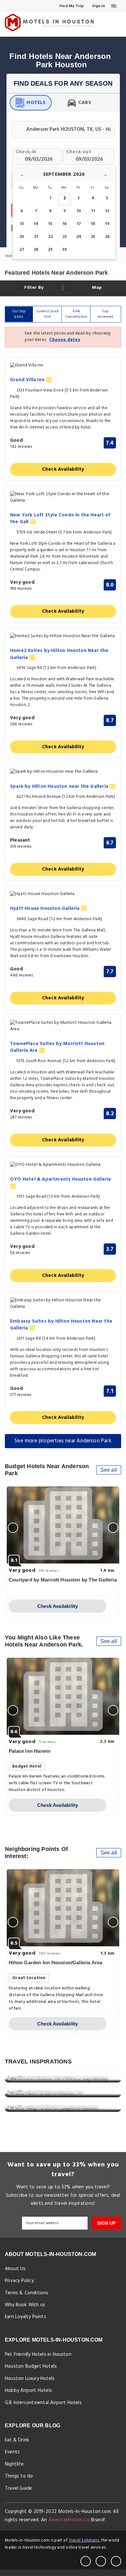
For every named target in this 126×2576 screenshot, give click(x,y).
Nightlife (14, 2464)
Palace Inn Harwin (30, 1751)
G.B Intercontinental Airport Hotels (43, 2403)
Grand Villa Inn (28, 380)
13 (22, 224)
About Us (15, 2269)
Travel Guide (18, 2488)
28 (36, 250)
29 (50, 250)
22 (50, 237)
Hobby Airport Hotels (28, 2391)
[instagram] (116, 2561)
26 (107, 237)
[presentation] (13, 1528)
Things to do (19, 2476)
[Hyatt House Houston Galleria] (63, 894)
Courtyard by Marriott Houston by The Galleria (63, 1580)
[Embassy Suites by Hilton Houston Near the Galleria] (63, 1304)
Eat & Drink (17, 2440)
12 (107, 211)
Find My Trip (71, 6)
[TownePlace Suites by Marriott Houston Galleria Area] (63, 1026)
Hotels (36, 103)
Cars (85, 103)
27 (22, 250)
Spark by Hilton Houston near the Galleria (60, 787)
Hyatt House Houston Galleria (46, 909)
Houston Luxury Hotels (30, 2379)
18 (93, 224)
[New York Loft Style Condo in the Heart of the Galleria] (63, 497)
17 (79, 224)
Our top (19, 314)
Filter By (33, 288)
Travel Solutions (84, 2540)
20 (22, 237)
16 (64, 224)
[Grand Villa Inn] (63, 366)
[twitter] (101, 2561)
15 (50, 224)
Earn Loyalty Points (26, 2317)
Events (12, 2452)
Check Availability (63, 469)
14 (36, 224)
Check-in (26, 152)
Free (76, 314)
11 (93, 211)
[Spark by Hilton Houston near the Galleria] (63, 772)
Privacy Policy (19, 2281)
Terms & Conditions (27, 2293)
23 (65, 237)
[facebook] (86, 2561)
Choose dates (64, 340)
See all (109, 1470)
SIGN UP (106, 2223)
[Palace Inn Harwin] (63, 1696)
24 (79, 237)
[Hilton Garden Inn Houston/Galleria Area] (63, 1908)
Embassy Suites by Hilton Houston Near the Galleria (61, 1325)
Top (105, 314)
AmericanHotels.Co (69, 2520)
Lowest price (48, 314)
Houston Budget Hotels (31, 2366)
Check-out (79, 152)
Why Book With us (25, 2305)
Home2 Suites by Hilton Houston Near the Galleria (59, 654)
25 (93, 237)
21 (36, 237)
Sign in (98, 6)
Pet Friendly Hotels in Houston (38, 2354)
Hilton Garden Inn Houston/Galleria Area (56, 1963)
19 (107, 224)
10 (79, 211)
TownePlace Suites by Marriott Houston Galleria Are (57, 1047)
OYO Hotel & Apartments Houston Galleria (61, 1180)
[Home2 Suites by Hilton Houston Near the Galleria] (63, 636)
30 (64, 250)
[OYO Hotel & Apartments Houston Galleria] (63, 1165)
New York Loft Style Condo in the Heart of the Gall (60, 519)
